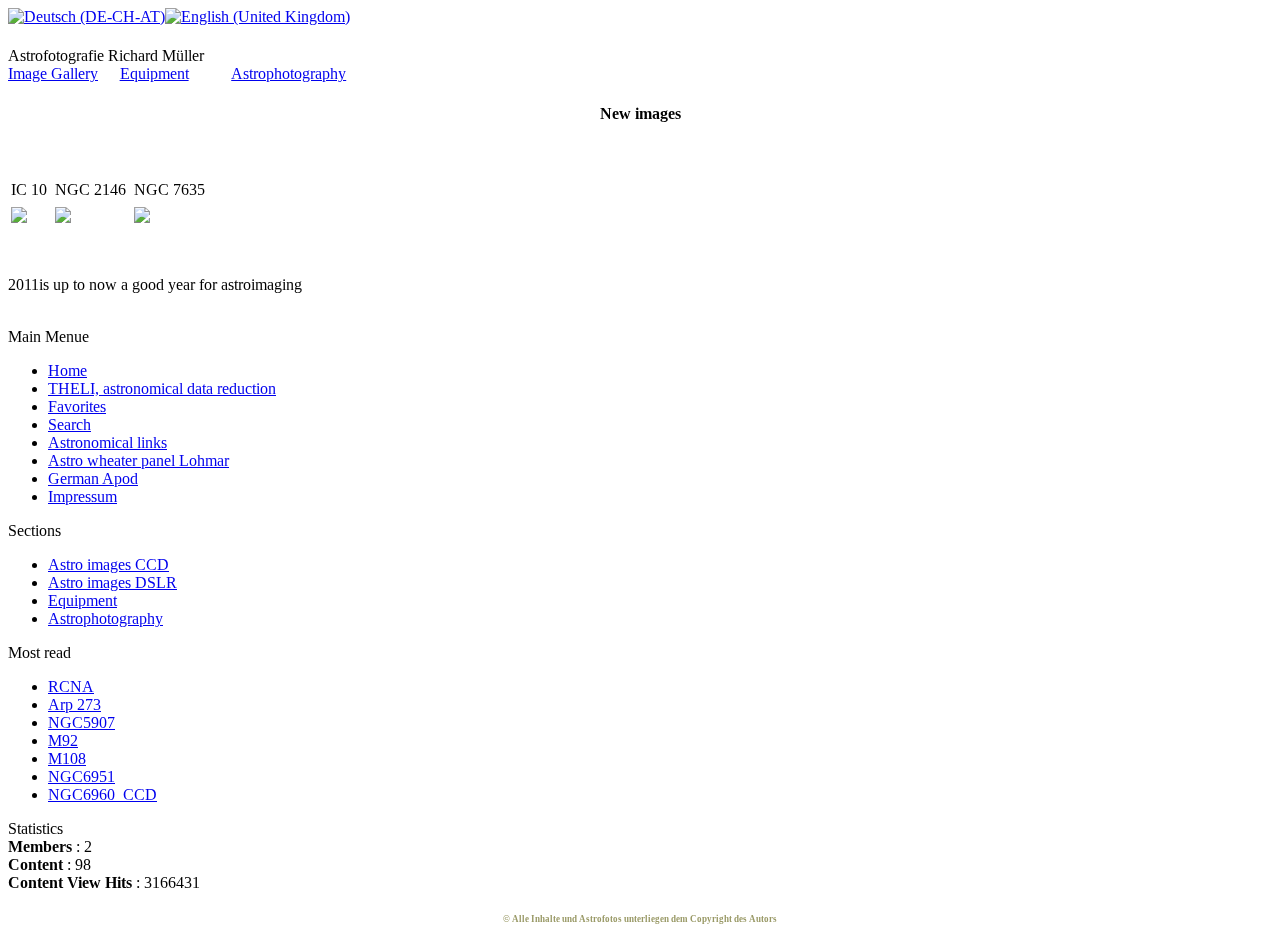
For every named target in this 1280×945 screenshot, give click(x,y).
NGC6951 (81, 776)
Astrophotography (288, 73)
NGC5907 (81, 722)
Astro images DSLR (112, 582)
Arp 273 (74, 704)
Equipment (154, 73)
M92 (63, 740)
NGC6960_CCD (102, 794)
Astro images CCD (108, 564)
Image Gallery (53, 73)
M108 (67, 758)
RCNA (71, 686)
